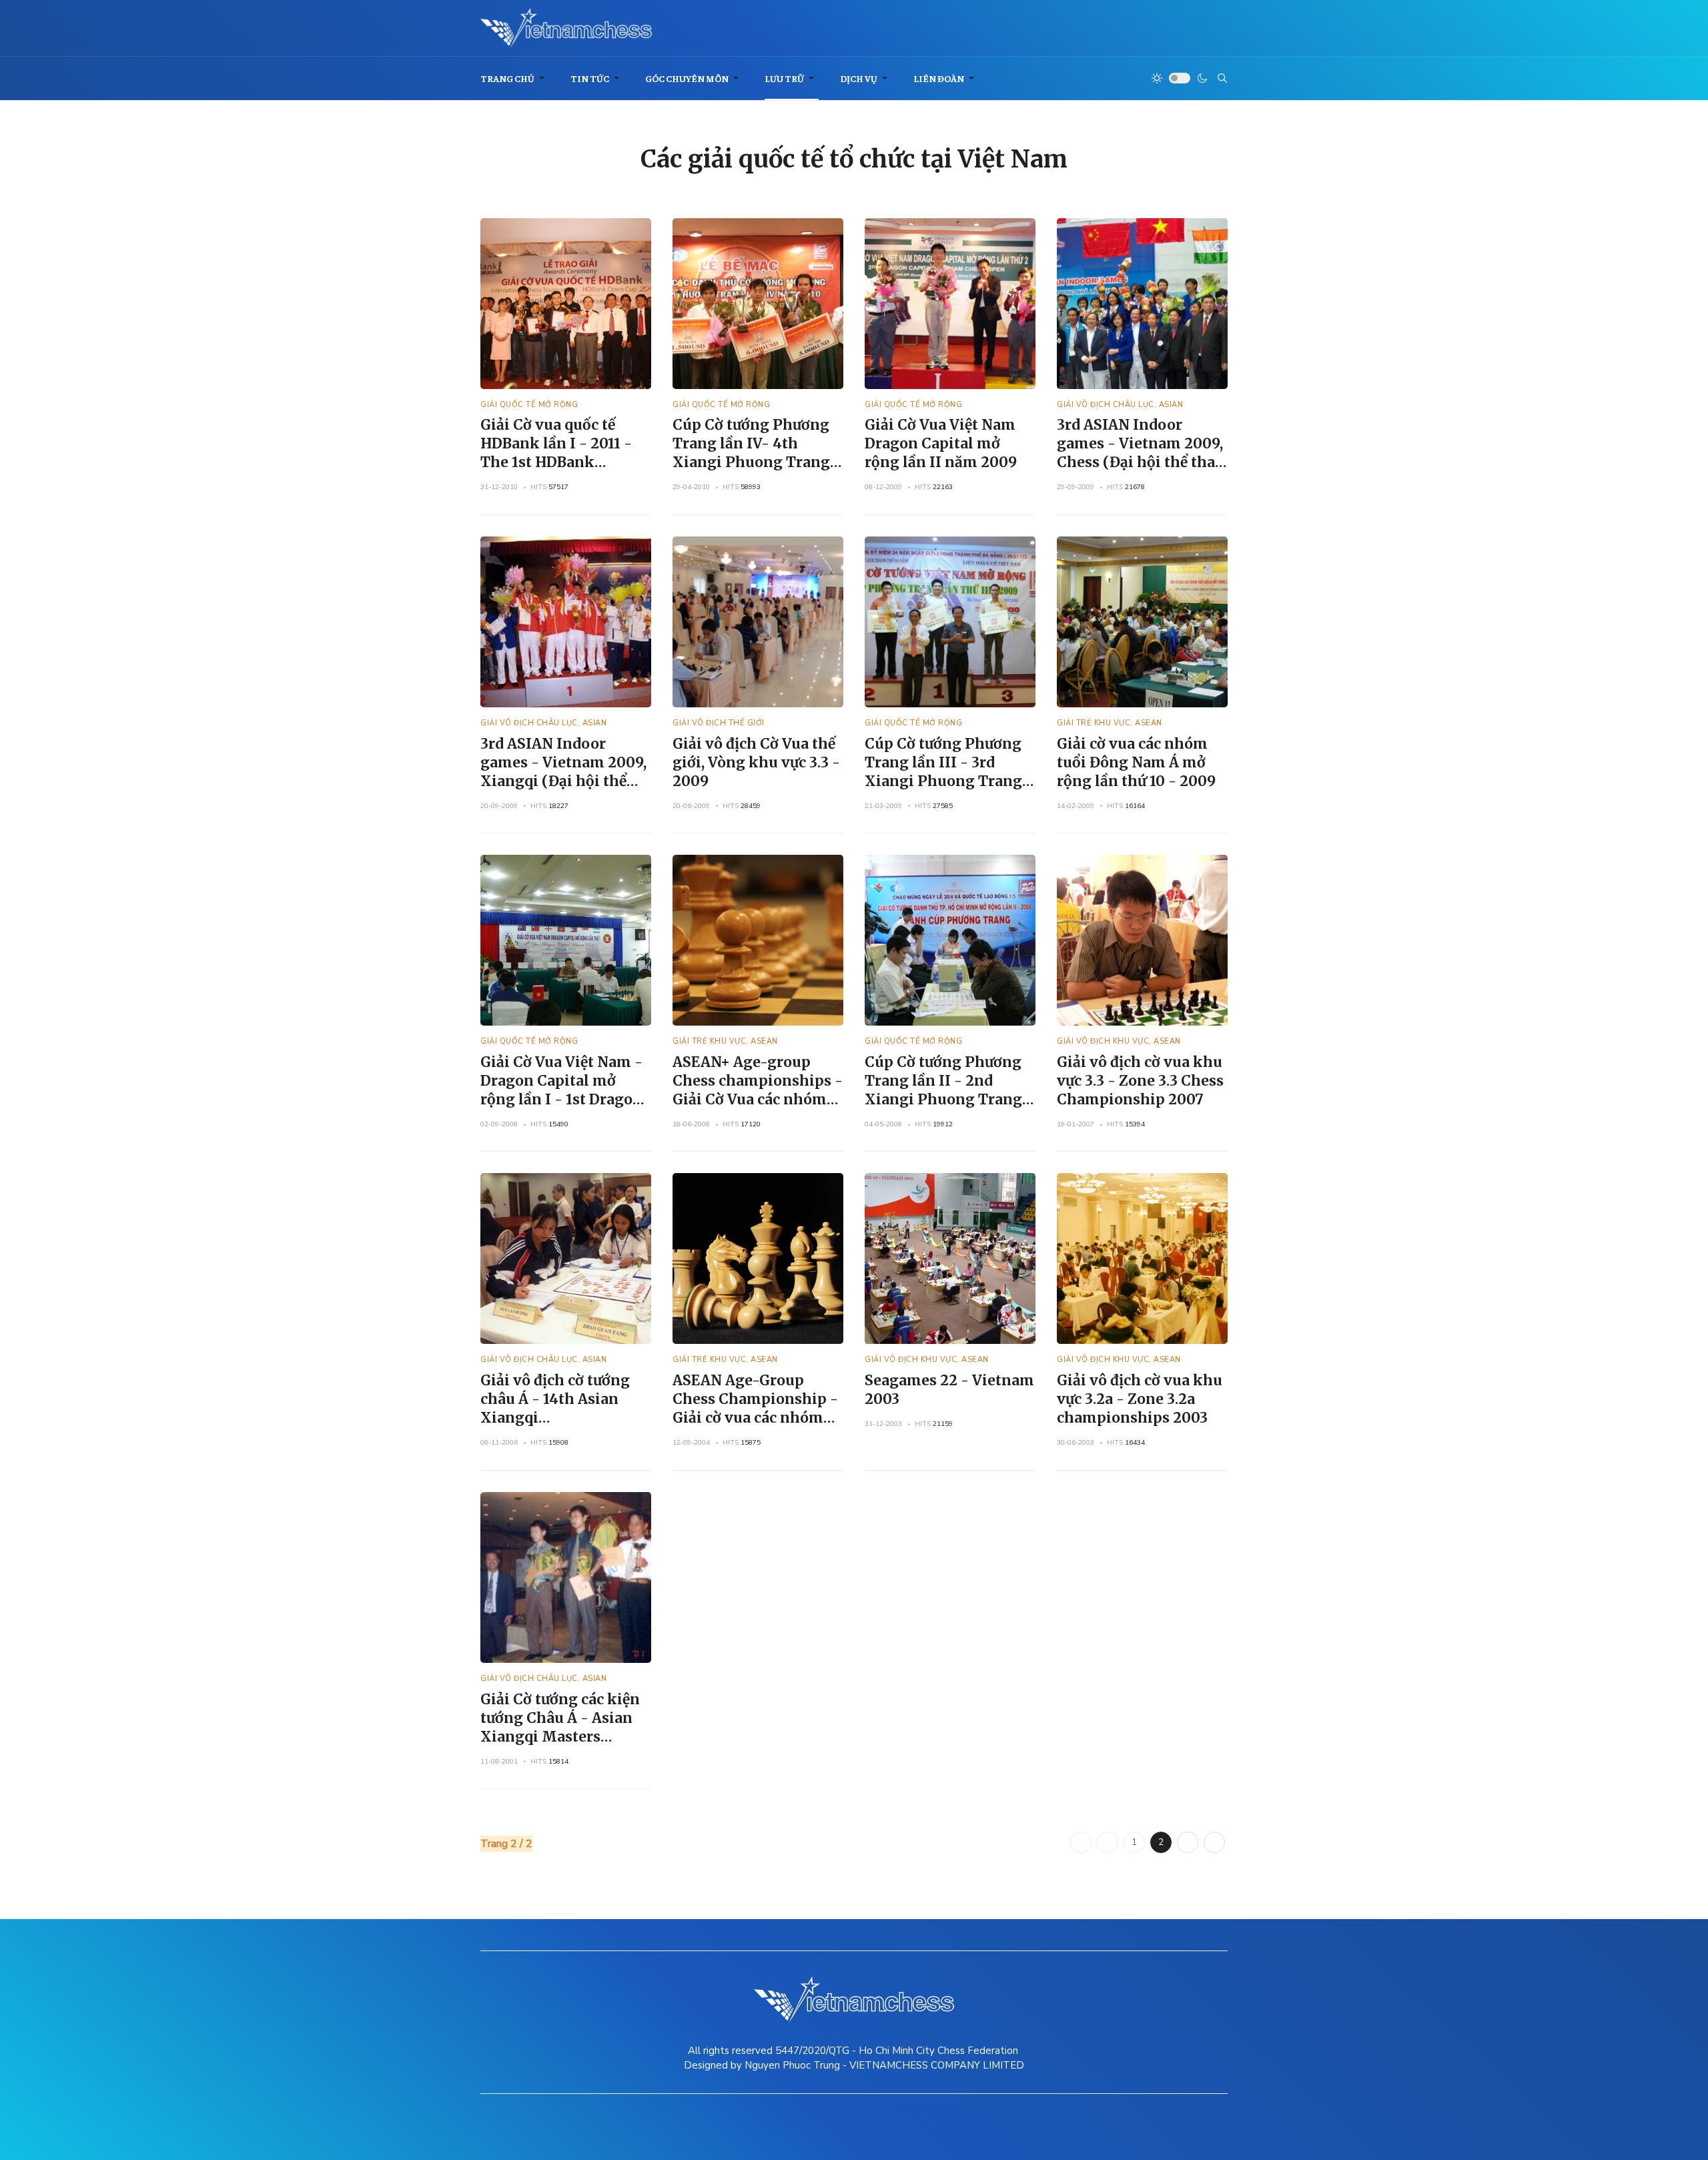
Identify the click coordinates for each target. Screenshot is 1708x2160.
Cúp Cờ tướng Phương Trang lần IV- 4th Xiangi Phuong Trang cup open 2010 (751, 453)
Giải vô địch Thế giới (719, 723)
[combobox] (1222, 78)
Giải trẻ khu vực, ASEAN (1110, 723)
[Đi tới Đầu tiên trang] (1081, 1842)
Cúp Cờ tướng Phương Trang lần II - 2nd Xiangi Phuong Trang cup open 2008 (943, 1090)
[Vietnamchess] (566, 28)
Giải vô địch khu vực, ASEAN (1119, 1041)
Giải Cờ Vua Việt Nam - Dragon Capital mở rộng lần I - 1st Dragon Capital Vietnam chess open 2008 (561, 1099)
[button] (515, 78)
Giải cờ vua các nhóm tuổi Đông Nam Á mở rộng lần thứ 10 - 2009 (1136, 762)
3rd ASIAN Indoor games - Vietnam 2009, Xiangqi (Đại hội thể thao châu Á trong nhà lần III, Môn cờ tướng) (563, 781)
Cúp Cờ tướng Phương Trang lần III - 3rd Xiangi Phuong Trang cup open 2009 (943, 772)
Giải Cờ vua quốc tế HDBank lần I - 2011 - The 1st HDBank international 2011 (556, 453)
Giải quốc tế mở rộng (529, 405)
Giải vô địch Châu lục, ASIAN (1120, 405)
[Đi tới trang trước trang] (1108, 1842)
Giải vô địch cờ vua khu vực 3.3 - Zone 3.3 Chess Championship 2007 (1140, 1081)
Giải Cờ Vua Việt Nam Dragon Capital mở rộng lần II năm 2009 (941, 443)
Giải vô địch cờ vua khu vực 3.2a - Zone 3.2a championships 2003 (1140, 1399)
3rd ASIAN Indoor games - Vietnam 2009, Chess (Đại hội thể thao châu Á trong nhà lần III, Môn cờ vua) (1140, 462)
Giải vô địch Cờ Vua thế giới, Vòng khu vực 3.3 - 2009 (756, 762)
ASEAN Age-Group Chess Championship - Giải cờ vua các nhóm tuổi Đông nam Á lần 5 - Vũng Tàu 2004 (758, 1418)
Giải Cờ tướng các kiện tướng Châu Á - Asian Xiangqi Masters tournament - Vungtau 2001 (562, 1737)
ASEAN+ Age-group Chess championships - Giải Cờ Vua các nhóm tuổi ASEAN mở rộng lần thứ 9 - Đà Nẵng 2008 (758, 1109)
